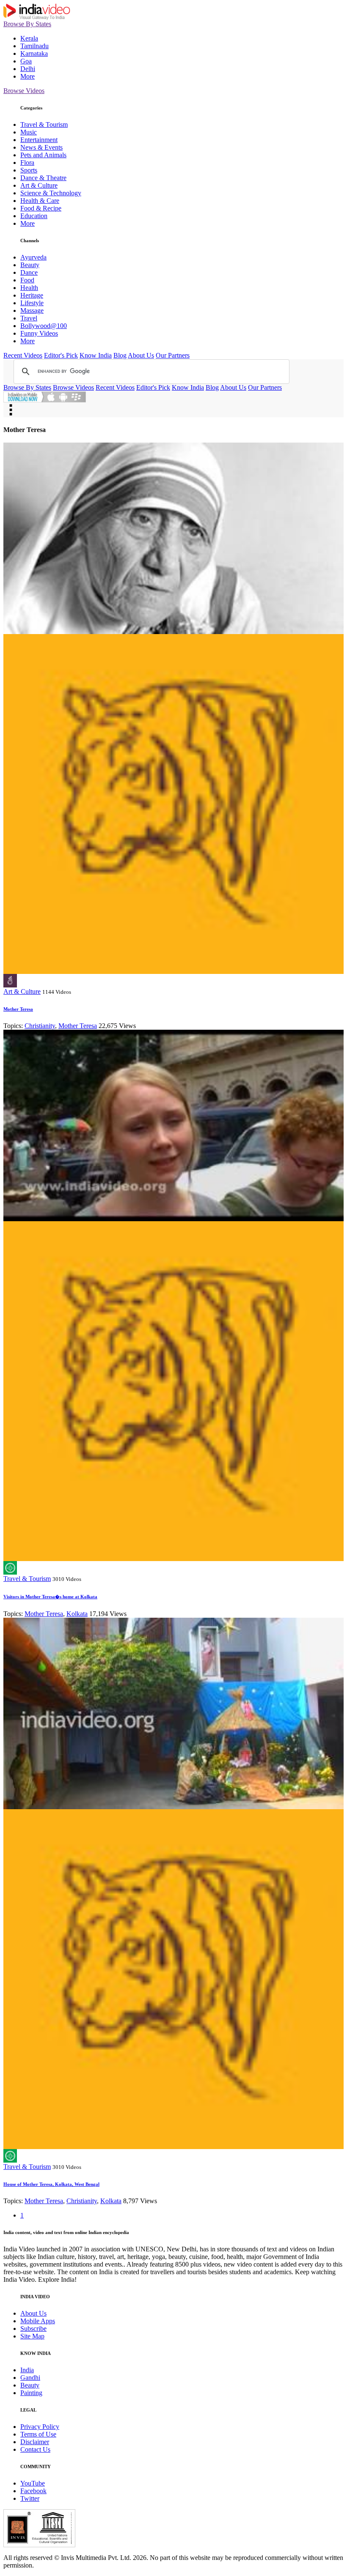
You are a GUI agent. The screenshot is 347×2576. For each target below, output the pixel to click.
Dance (29, 272)
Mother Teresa (18, 1009)
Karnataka (34, 53)
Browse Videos (24, 91)
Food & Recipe (41, 208)
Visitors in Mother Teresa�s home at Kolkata (50, 1597)
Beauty (30, 265)
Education (34, 216)
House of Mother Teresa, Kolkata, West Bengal (51, 2184)
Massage (32, 310)
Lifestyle (32, 303)
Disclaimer (35, 2442)
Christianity (40, 1026)
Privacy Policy (40, 2427)
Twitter (30, 2498)
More (28, 76)
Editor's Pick (61, 355)
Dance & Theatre (43, 178)
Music (29, 132)
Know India (96, 355)
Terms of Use (38, 2434)
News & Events (41, 147)
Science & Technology (51, 193)
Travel (29, 318)
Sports (29, 170)
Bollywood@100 (44, 326)
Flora (27, 163)
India (27, 2370)
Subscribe (33, 2329)
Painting (31, 2393)
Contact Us (35, 2449)
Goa (26, 61)
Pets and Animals (43, 155)
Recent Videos (23, 355)
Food (27, 280)
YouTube (33, 2483)
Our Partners (173, 355)
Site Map (32, 2336)
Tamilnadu (34, 46)
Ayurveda (33, 257)
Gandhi (30, 2378)
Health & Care (40, 201)
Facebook (33, 2491)
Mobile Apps (38, 2321)
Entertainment (39, 140)
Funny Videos (39, 333)
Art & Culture (39, 185)
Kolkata (77, 1614)
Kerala (29, 38)
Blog (120, 355)
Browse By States (27, 24)
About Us (141, 355)
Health (29, 288)
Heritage (32, 295)
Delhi (28, 69)
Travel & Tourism (44, 124)
